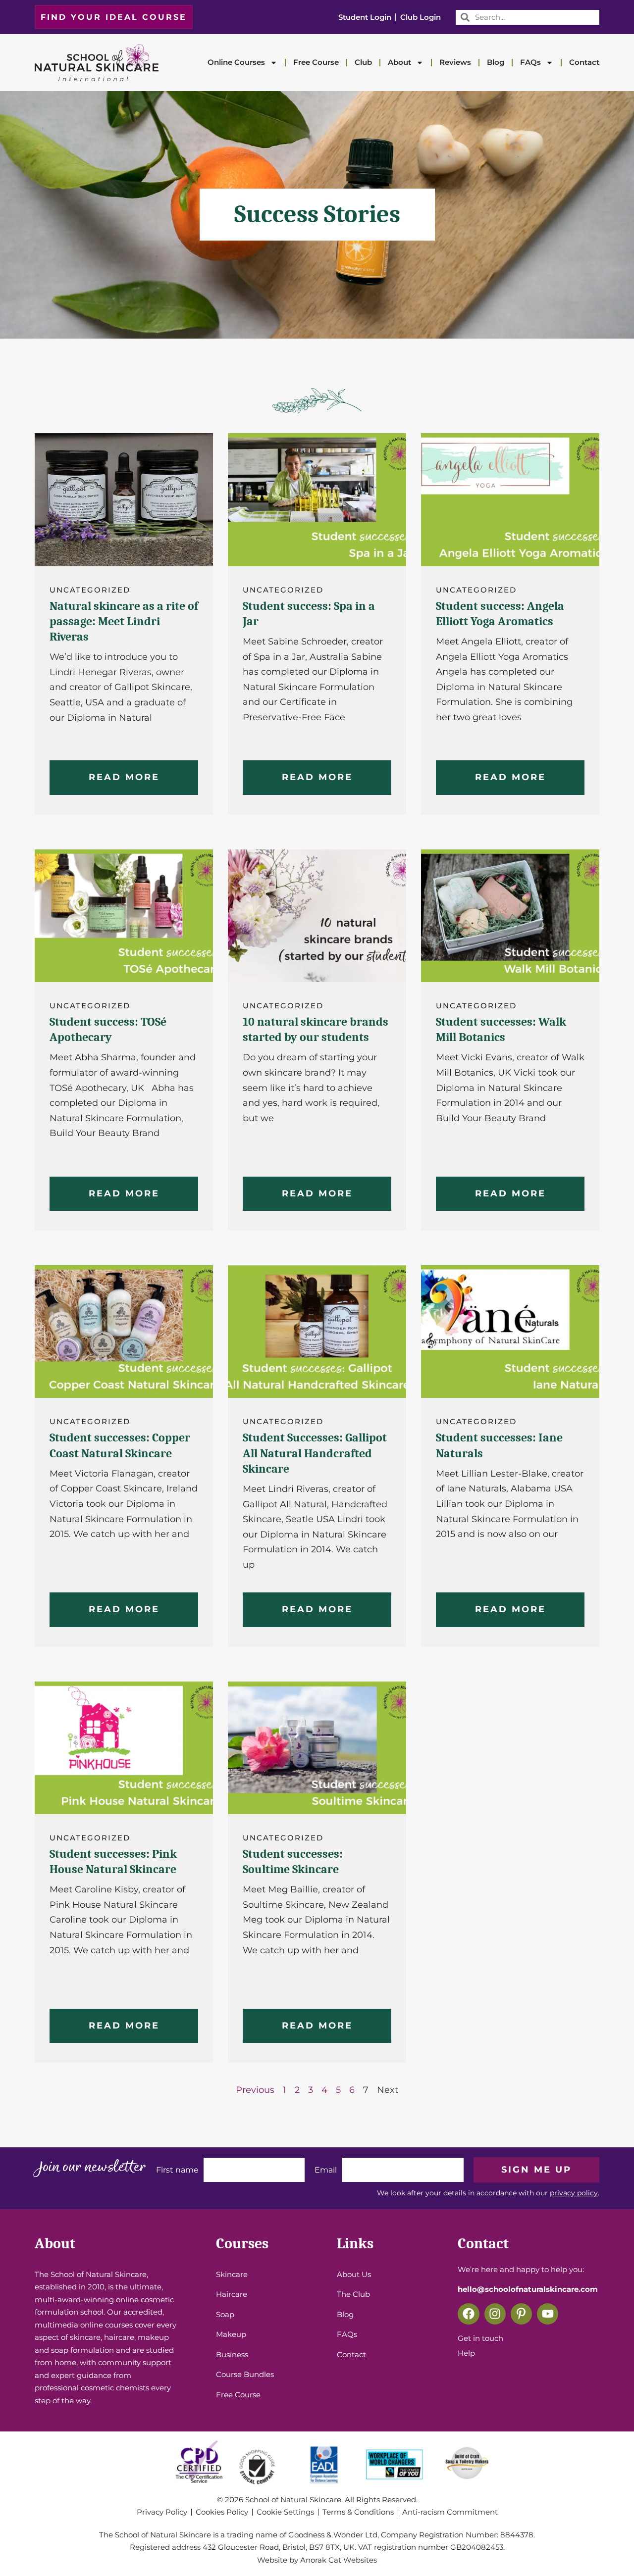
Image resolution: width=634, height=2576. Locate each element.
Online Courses (236, 62)
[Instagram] (495, 2314)
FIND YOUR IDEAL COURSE (114, 17)
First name (177, 2170)
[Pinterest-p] (521, 2314)
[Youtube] (548, 2314)
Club (363, 62)
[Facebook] (468, 2314)
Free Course (316, 62)
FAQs (530, 62)
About (399, 62)
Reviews (455, 62)
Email (326, 2170)
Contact (584, 62)
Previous (255, 2090)
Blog (496, 62)
